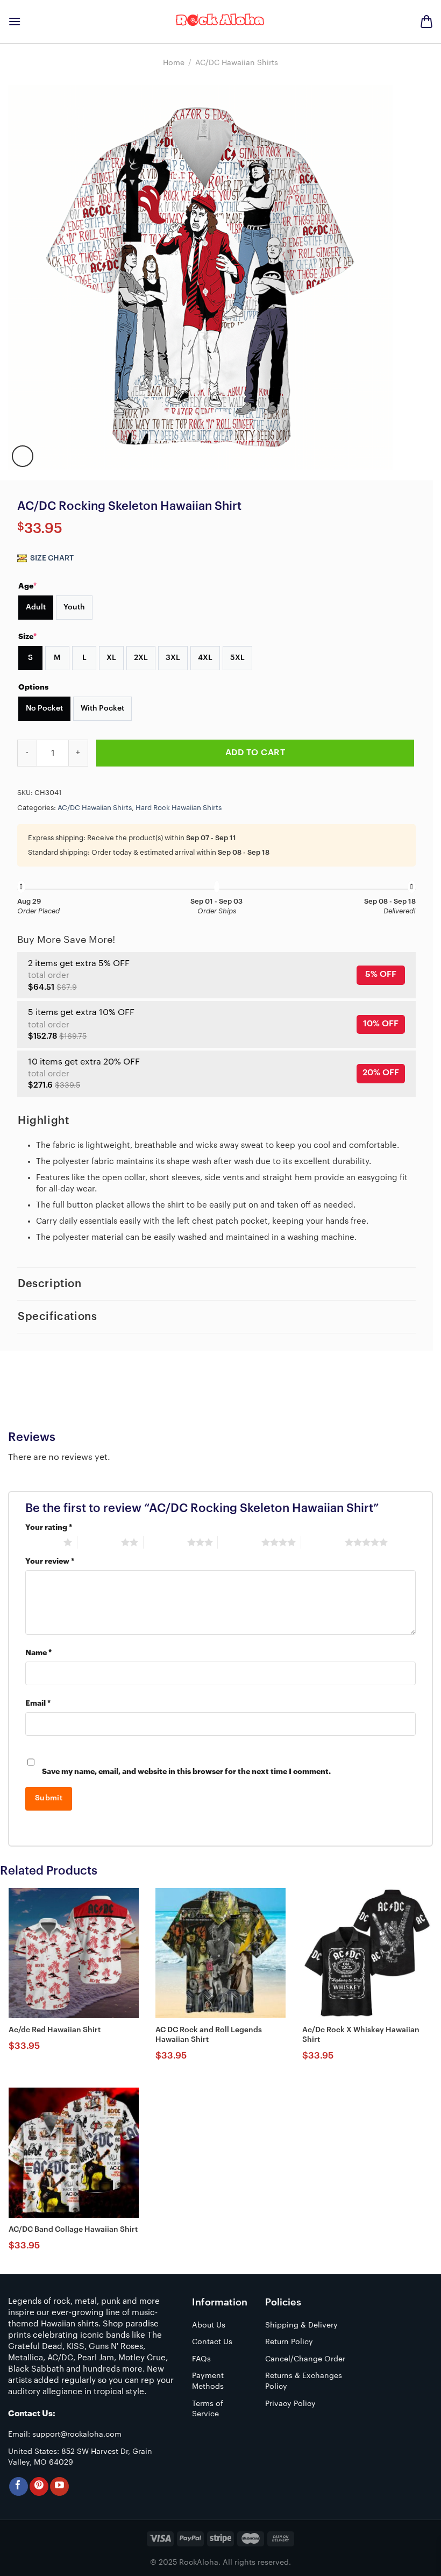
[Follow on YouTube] (59, 2486)
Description (50, 1284)
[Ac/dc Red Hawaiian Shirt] (74, 1953)
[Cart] (426, 22)
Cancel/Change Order (305, 2359)
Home (174, 63)
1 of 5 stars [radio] (42, 1542)
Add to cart (255, 753)
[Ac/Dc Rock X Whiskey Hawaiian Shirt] (367, 1953)
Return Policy (289, 2342)
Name (38, 1653)
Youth (74, 607)
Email (38, 1703)
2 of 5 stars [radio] (99, 1542)
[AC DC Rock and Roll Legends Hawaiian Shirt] (220, 1953)
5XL (237, 658)
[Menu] (15, 21)
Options (33, 687)
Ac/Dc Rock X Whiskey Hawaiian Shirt (361, 2035)
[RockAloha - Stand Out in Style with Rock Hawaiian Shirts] (220, 22)
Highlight (43, 1121)
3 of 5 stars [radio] (165, 1542)
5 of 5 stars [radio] (323, 1542)
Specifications (57, 1317)
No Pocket (44, 708)
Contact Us (212, 2342)
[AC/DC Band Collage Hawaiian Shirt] (74, 2153)
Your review (50, 1561)
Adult (36, 607)
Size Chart (51, 558)
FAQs (201, 2359)
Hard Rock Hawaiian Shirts (179, 808)
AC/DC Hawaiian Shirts (237, 63)
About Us (209, 2325)
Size (27, 636)
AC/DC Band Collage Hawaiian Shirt (73, 2230)
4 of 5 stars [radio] (240, 1542)
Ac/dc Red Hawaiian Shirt (55, 2030)
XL (111, 658)
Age (27, 586)
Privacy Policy (290, 2404)
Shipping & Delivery (301, 2325)
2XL (141, 658)
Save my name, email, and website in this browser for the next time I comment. (186, 1772)
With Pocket (102, 708)
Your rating (49, 1527)
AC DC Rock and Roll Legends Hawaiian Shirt (209, 2035)
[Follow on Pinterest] (39, 2486)
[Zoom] (23, 456)
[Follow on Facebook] (19, 2486)
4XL (205, 658)
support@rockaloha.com (77, 2435)
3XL (173, 658)
